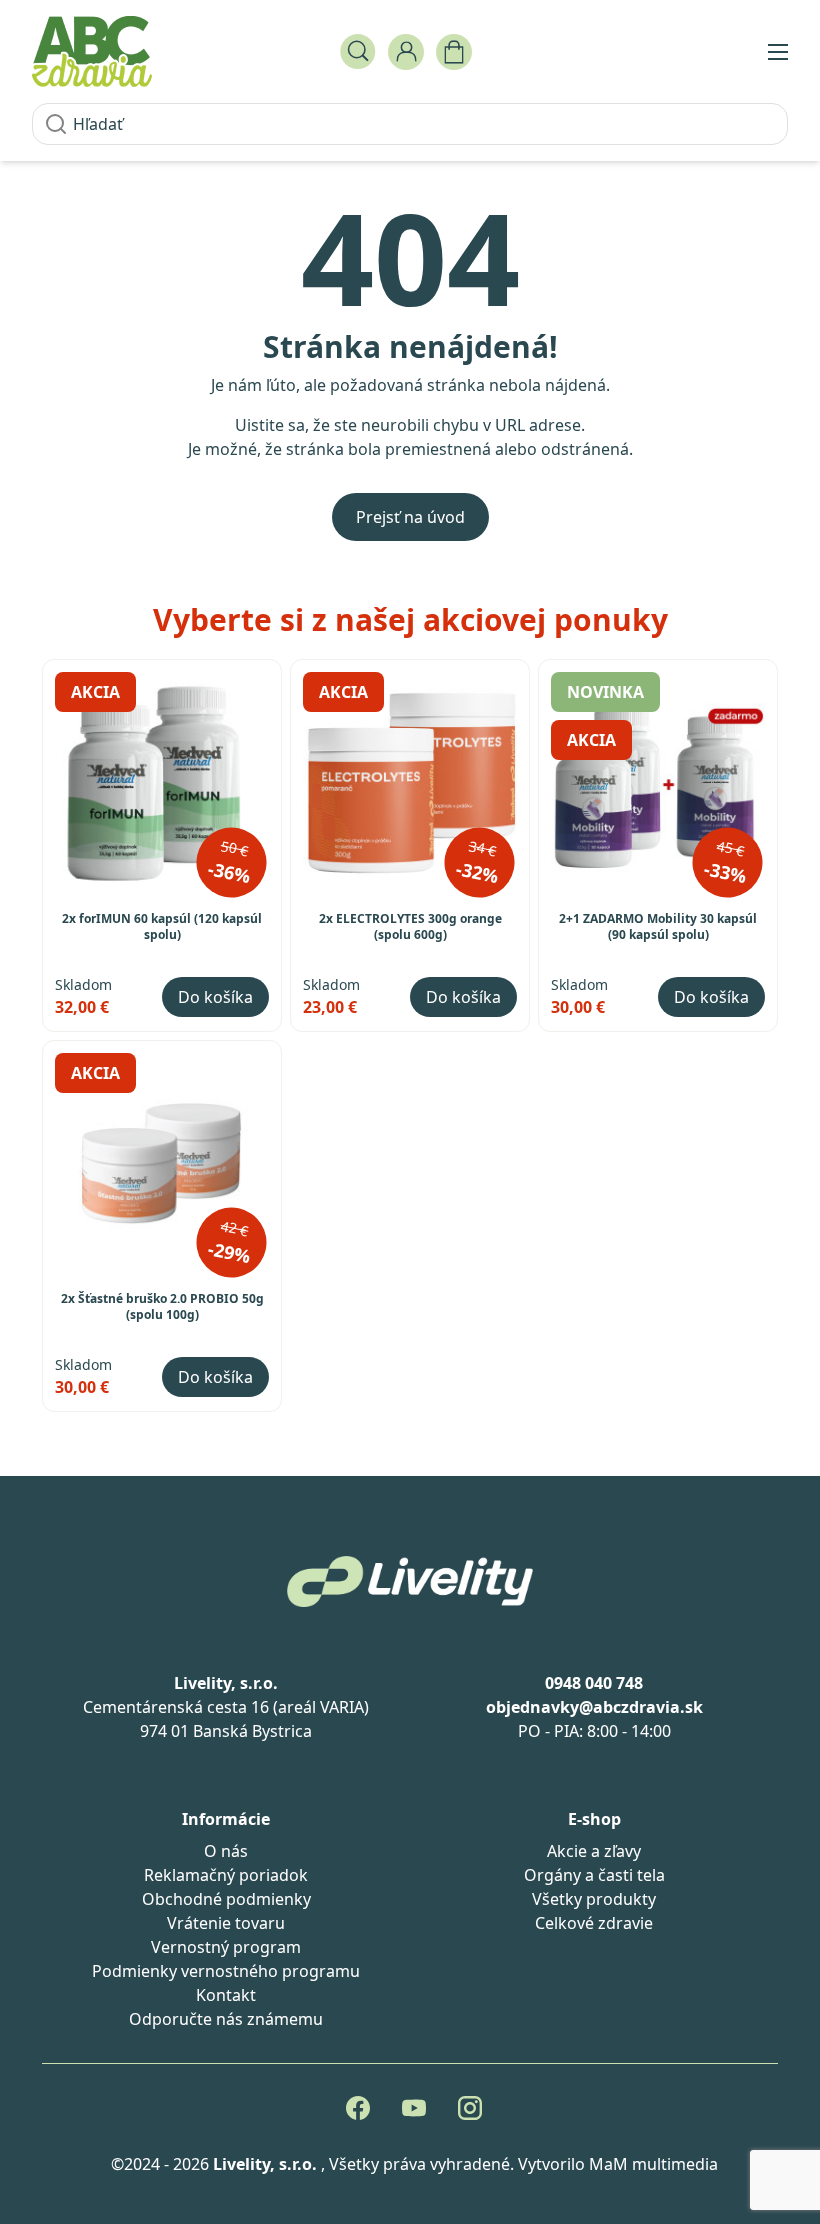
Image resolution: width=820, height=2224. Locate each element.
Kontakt (226, 1995)
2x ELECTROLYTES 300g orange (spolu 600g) (410, 927)
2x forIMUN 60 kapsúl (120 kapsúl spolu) (162, 927)
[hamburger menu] (778, 52)
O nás (226, 1851)
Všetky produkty (594, 1899)
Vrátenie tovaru (226, 1923)
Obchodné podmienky (226, 1899)
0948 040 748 (594, 1683)
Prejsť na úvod (410, 517)
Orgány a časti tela (594, 1875)
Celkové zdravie (594, 1923)
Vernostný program (226, 1947)
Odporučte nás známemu (226, 2019)
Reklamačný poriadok (226, 1875)
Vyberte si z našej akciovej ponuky (410, 619)
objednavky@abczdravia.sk (594, 1707)
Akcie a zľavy (594, 1851)
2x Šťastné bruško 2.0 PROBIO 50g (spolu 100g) (162, 1307)
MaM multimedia (653, 2164)
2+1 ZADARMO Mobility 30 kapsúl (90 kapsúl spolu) (658, 927)
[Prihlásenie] (406, 52)
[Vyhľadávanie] (358, 52)
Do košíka (215, 997)
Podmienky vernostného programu (226, 1971)
